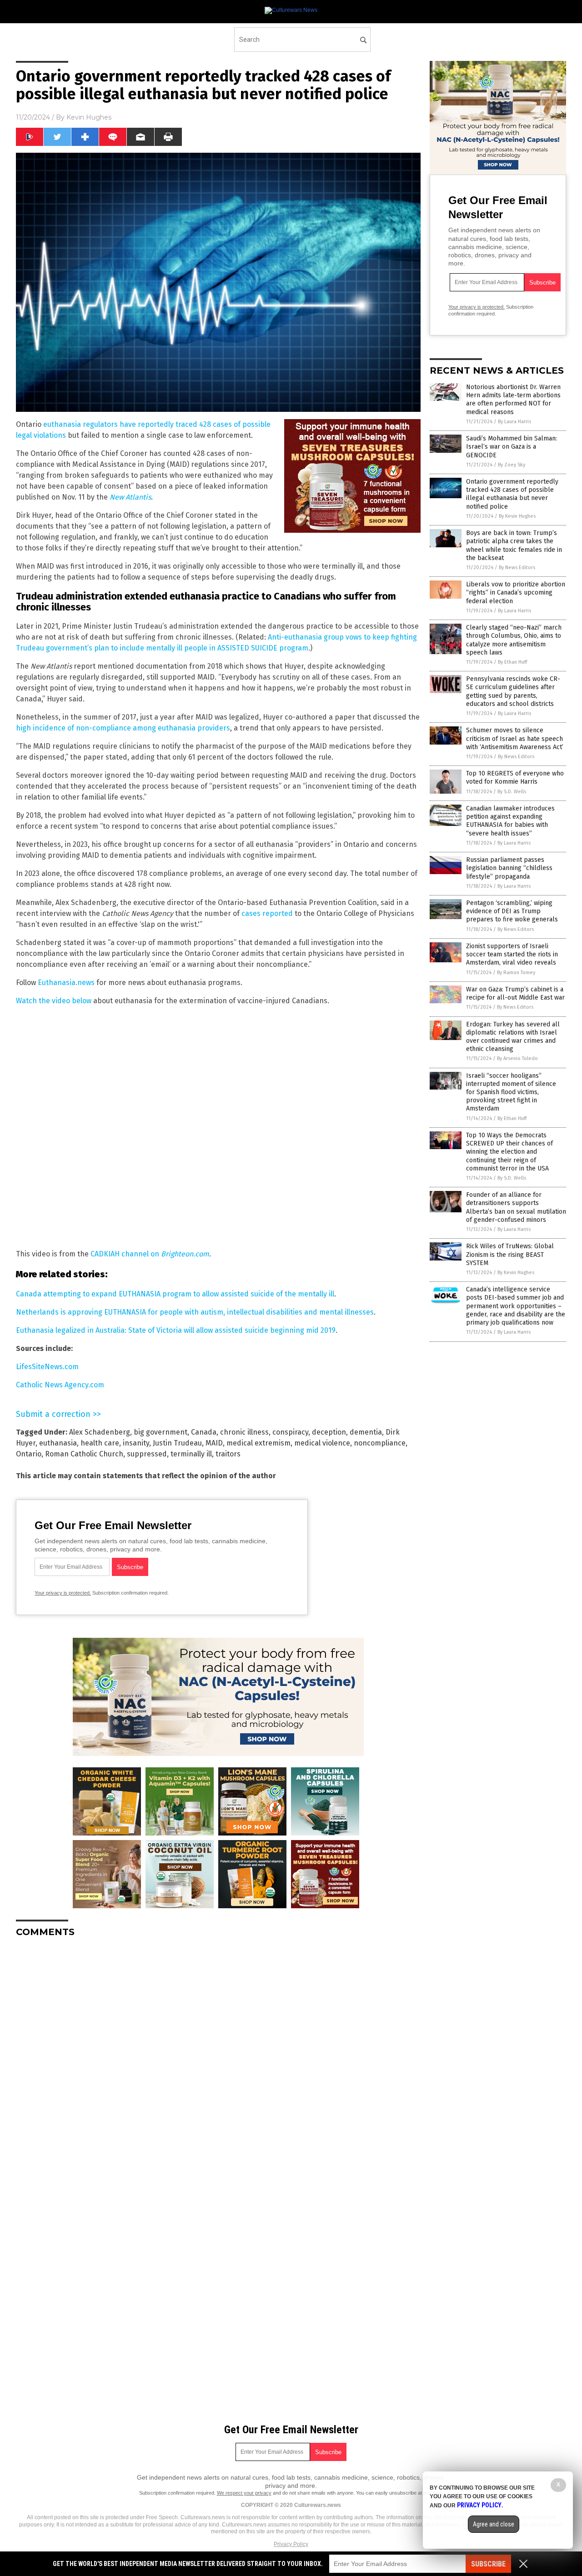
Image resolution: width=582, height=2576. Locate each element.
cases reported (267, 913)
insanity (136, 1443)
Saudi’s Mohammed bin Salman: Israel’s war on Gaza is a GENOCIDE (512, 447)
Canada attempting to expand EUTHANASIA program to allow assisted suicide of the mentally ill (175, 1294)
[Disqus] (218, 2058)
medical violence (322, 1443)
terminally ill (191, 1454)
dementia (366, 1432)
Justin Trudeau (177, 1443)
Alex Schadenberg (100, 1432)
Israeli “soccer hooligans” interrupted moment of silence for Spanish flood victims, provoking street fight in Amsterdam (511, 1092)
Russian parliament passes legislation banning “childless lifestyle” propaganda (509, 868)
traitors (228, 1454)
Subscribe (488, 2564)
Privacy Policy (291, 2544)
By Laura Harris (514, 422)
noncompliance (380, 1443)
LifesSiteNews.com (47, 1367)
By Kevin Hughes (517, 516)
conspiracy (290, 1432)
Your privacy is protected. (63, 1593)
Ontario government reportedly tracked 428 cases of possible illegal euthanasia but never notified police (512, 494)
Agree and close (494, 2524)
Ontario (29, 1454)
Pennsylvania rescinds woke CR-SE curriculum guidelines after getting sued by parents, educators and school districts (513, 691)
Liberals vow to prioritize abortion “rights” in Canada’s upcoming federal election (516, 593)
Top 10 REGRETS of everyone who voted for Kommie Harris (515, 778)
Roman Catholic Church (84, 1454)
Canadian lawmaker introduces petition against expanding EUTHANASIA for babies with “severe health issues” (510, 821)
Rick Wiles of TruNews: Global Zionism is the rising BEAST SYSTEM (510, 1254)
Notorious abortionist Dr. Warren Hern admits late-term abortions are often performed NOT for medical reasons (513, 400)
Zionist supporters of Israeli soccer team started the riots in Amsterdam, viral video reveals (512, 954)
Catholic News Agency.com (60, 1385)
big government (161, 1432)
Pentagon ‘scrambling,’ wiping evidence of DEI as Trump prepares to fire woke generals (512, 911)
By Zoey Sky (512, 465)
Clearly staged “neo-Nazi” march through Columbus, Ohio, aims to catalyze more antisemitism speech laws (514, 640)
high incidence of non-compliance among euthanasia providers (123, 728)
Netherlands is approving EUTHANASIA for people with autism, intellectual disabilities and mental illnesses (195, 1312)
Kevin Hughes (89, 117)
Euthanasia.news (66, 983)
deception (329, 1432)
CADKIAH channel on (150, 1254)
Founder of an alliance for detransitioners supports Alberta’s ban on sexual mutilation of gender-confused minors (516, 1207)
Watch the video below (54, 1001)
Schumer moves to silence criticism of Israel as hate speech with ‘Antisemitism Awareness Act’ (515, 738)
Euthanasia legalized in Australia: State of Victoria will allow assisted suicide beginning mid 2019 (176, 1330)
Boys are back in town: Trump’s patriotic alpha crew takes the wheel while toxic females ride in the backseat (514, 545)
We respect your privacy (244, 2493)
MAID (214, 1443)
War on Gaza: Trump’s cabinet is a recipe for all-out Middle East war (515, 993)
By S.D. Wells (512, 792)
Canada (204, 1432)
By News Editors (517, 568)
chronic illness (244, 1432)
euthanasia (58, 1443)
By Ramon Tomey (516, 973)
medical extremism (258, 1443)
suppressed (147, 1454)
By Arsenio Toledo (517, 1058)
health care (100, 1443)
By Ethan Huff (512, 662)
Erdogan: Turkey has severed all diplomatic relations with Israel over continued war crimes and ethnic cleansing (513, 1037)
